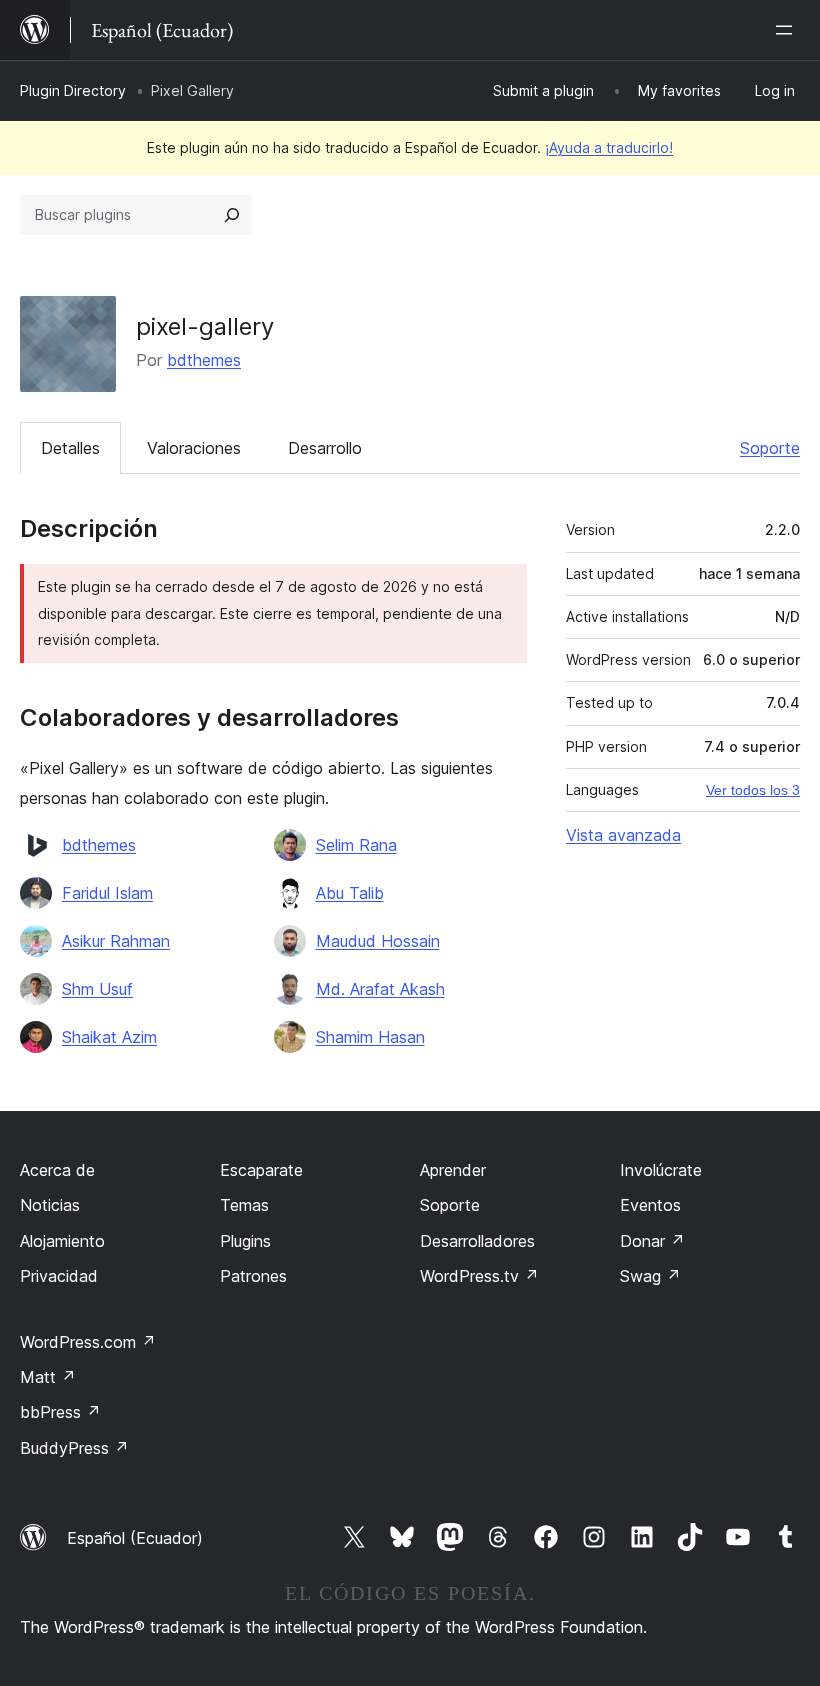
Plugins (245, 1241)
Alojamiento (62, 1241)
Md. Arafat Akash (380, 989)
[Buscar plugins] (232, 215)
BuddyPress (74, 1448)
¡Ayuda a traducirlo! (609, 147)
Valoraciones (194, 448)
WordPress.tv (479, 1276)
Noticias (50, 1205)
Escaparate (261, 1170)
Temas (244, 1205)
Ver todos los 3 (753, 790)
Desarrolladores (477, 1241)
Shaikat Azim (109, 1037)
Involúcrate (661, 1170)
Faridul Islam (107, 893)
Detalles (70, 448)
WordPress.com (88, 1342)
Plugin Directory (73, 90)
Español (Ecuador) (135, 1538)
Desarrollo (325, 448)
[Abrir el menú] (788, 30)
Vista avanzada (623, 835)
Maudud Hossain (378, 941)
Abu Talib (350, 893)
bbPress (60, 1412)
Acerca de (57, 1170)
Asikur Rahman (116, 941)
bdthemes (204, 360)
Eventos (650, 1205)
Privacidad (59, 1276)
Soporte (770, 448)
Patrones (253, 1276)
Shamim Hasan (370, 1037)
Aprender (453, 1170)
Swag (650, 1276)
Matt (48, 1377)
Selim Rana (356, 845)
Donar (652, 1241)
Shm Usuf (97, 989)
